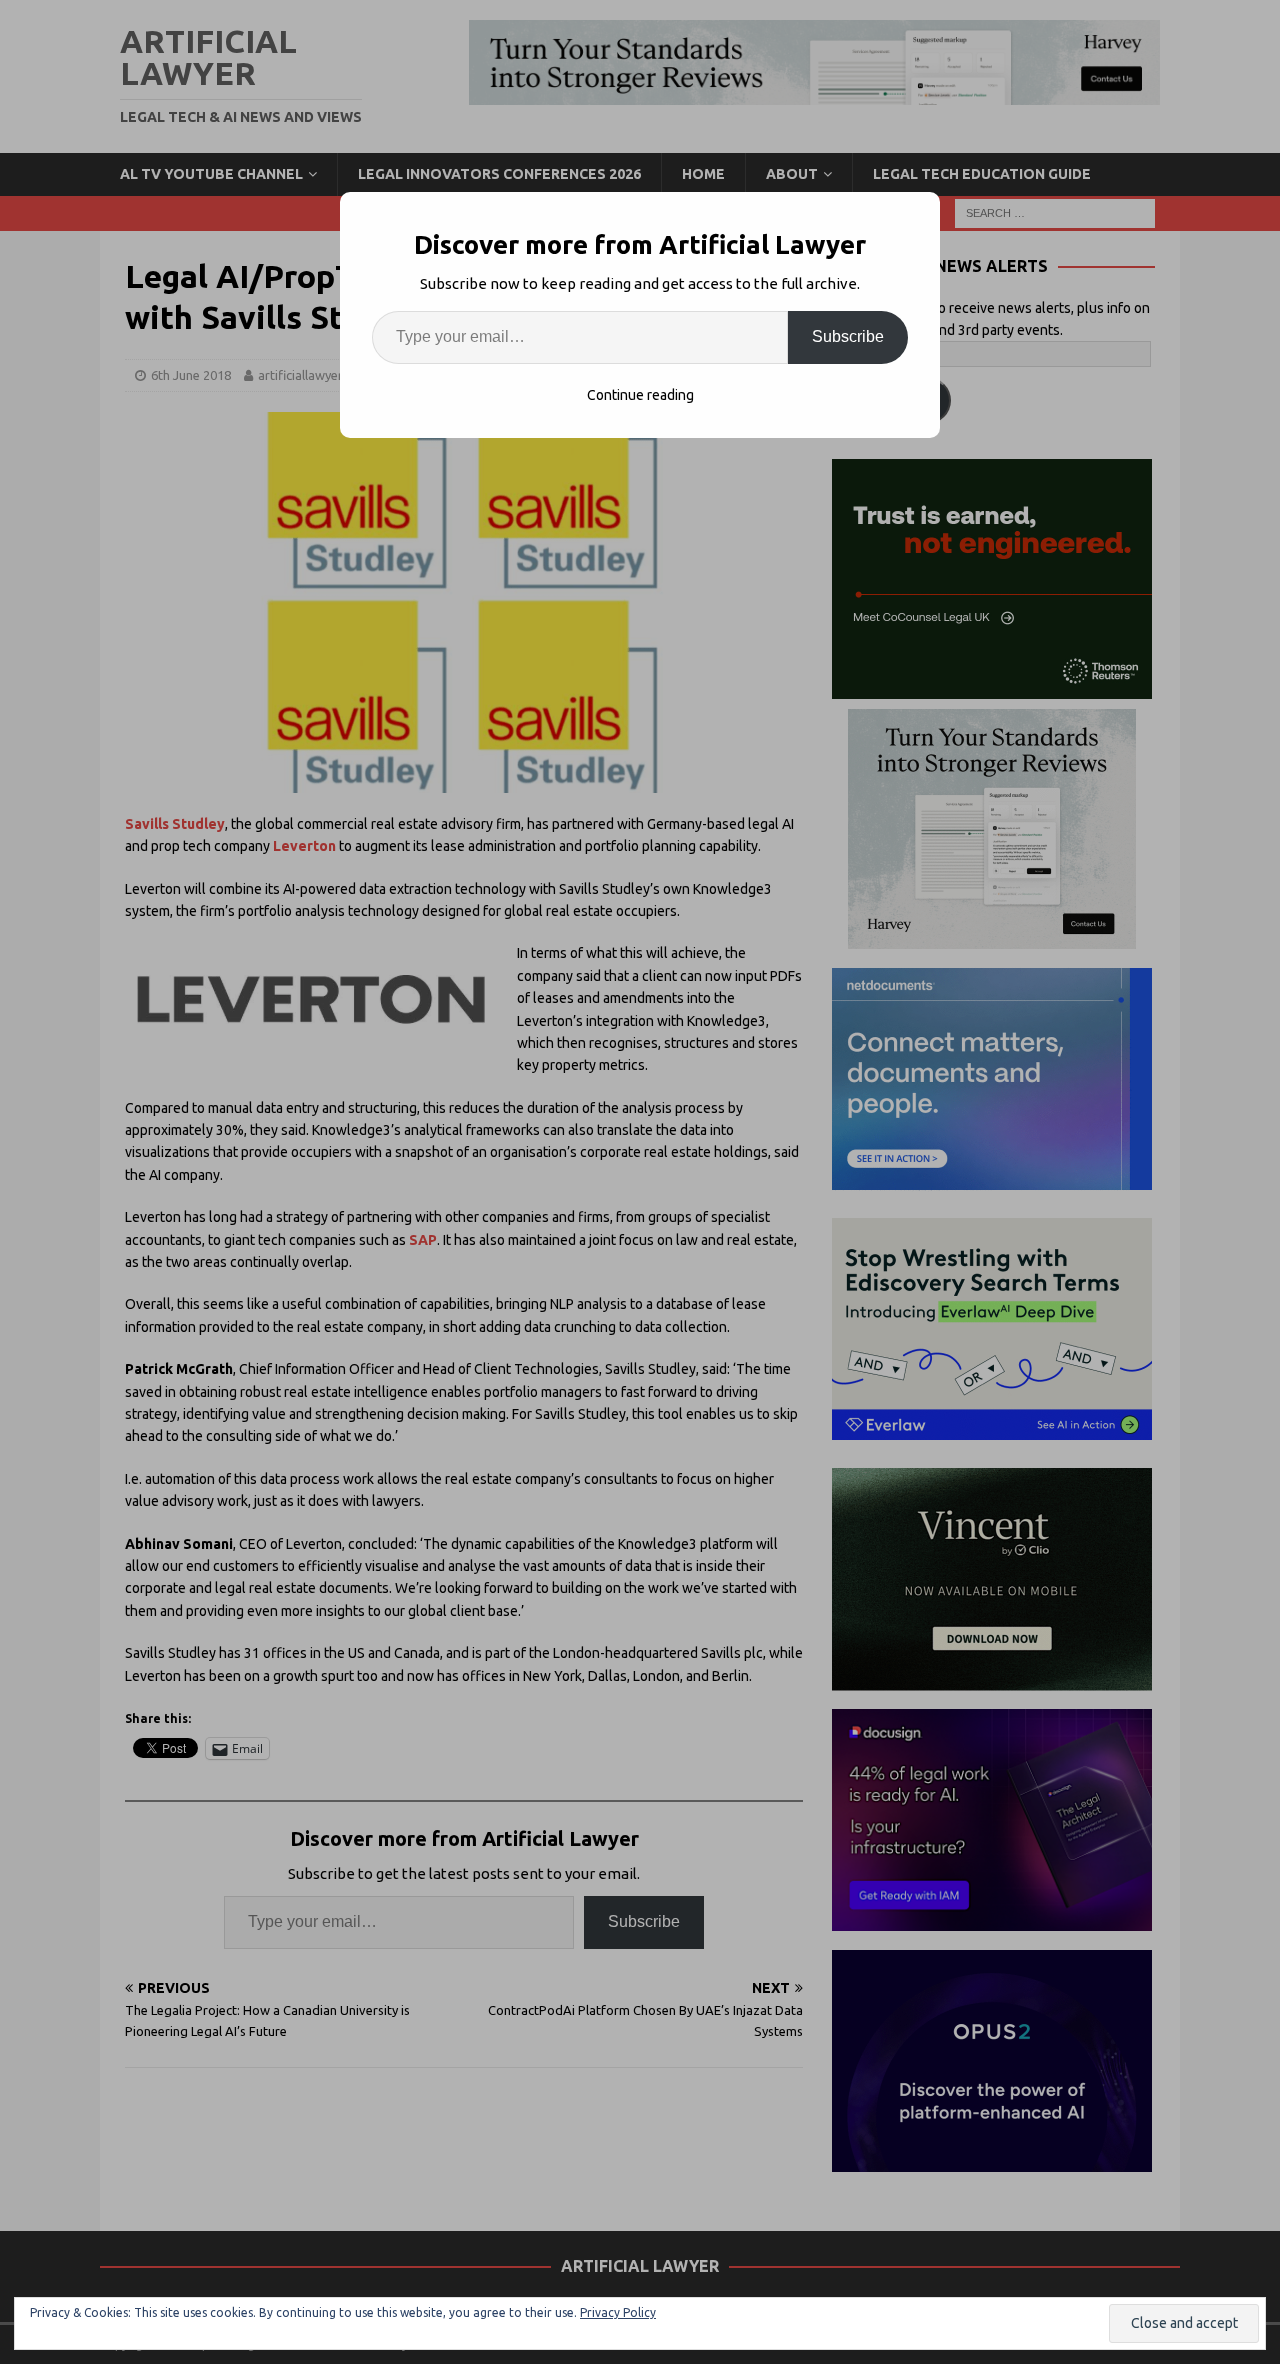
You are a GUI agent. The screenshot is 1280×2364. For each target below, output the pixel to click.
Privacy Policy (618, 2312)
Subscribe (848, 336)
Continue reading (640, 395)
